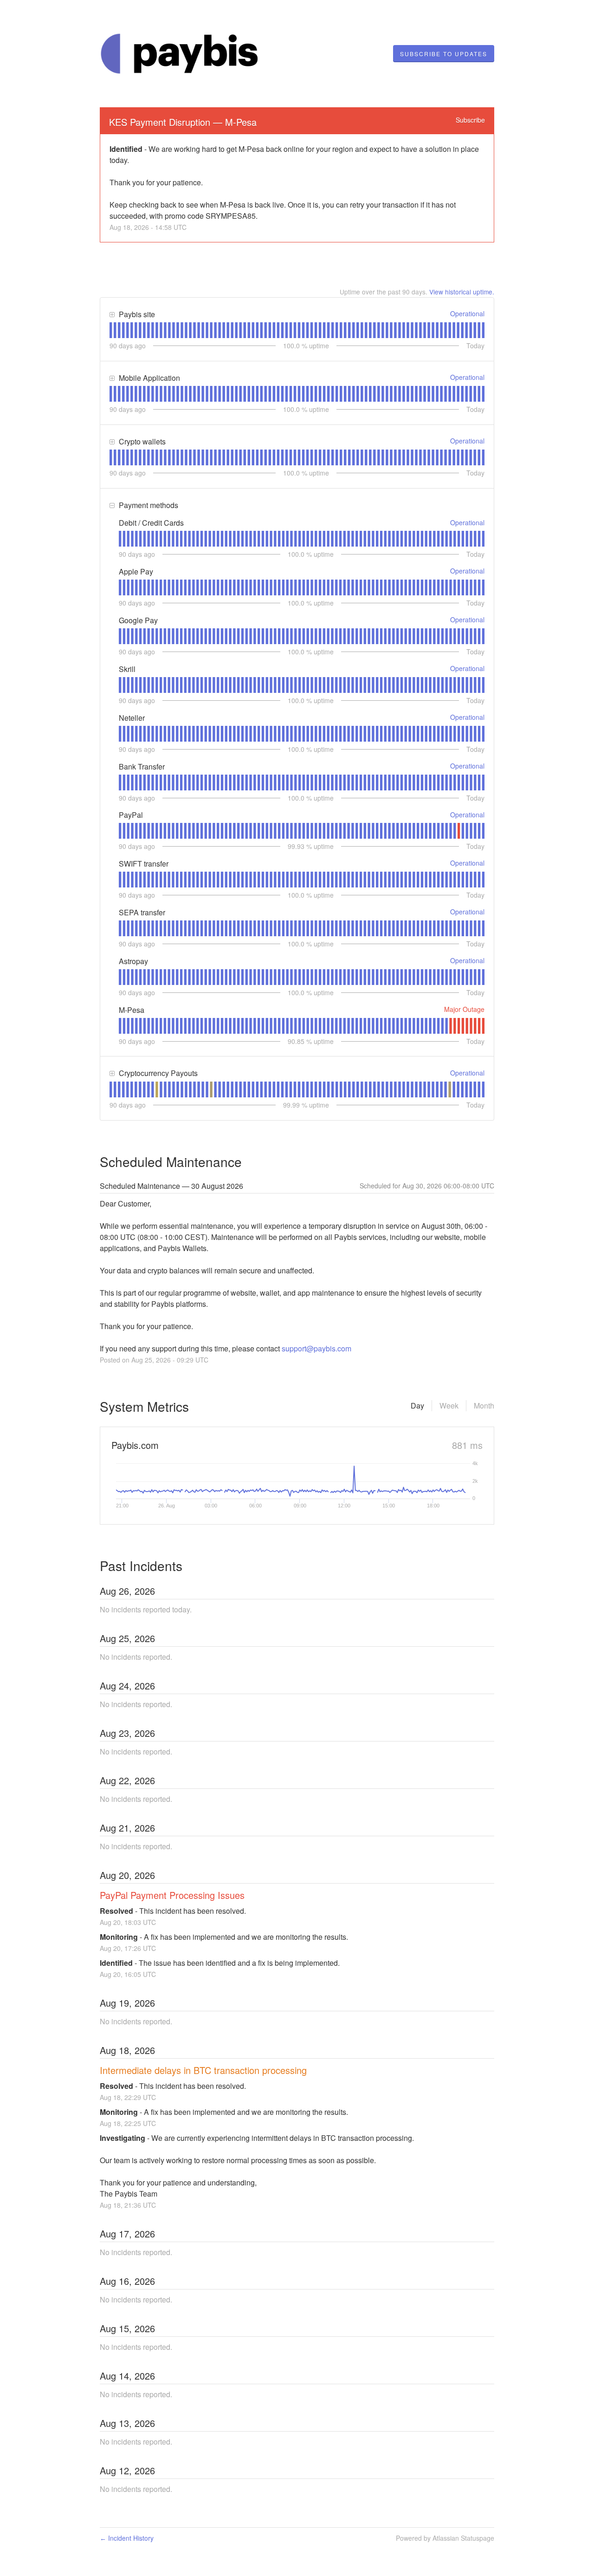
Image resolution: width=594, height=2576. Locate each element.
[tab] (111, 330)
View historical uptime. (462, 292)
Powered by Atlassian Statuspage (445, 2538)
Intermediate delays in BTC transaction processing (203, 2070)
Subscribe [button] (470, 120)
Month (484, 1405)
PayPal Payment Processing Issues (172, 1895)
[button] (444, 54)
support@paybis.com (316, 1348)
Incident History (127, 2538)
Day (417, 1405)
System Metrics (144, 1406)
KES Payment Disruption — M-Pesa (183, 122)
